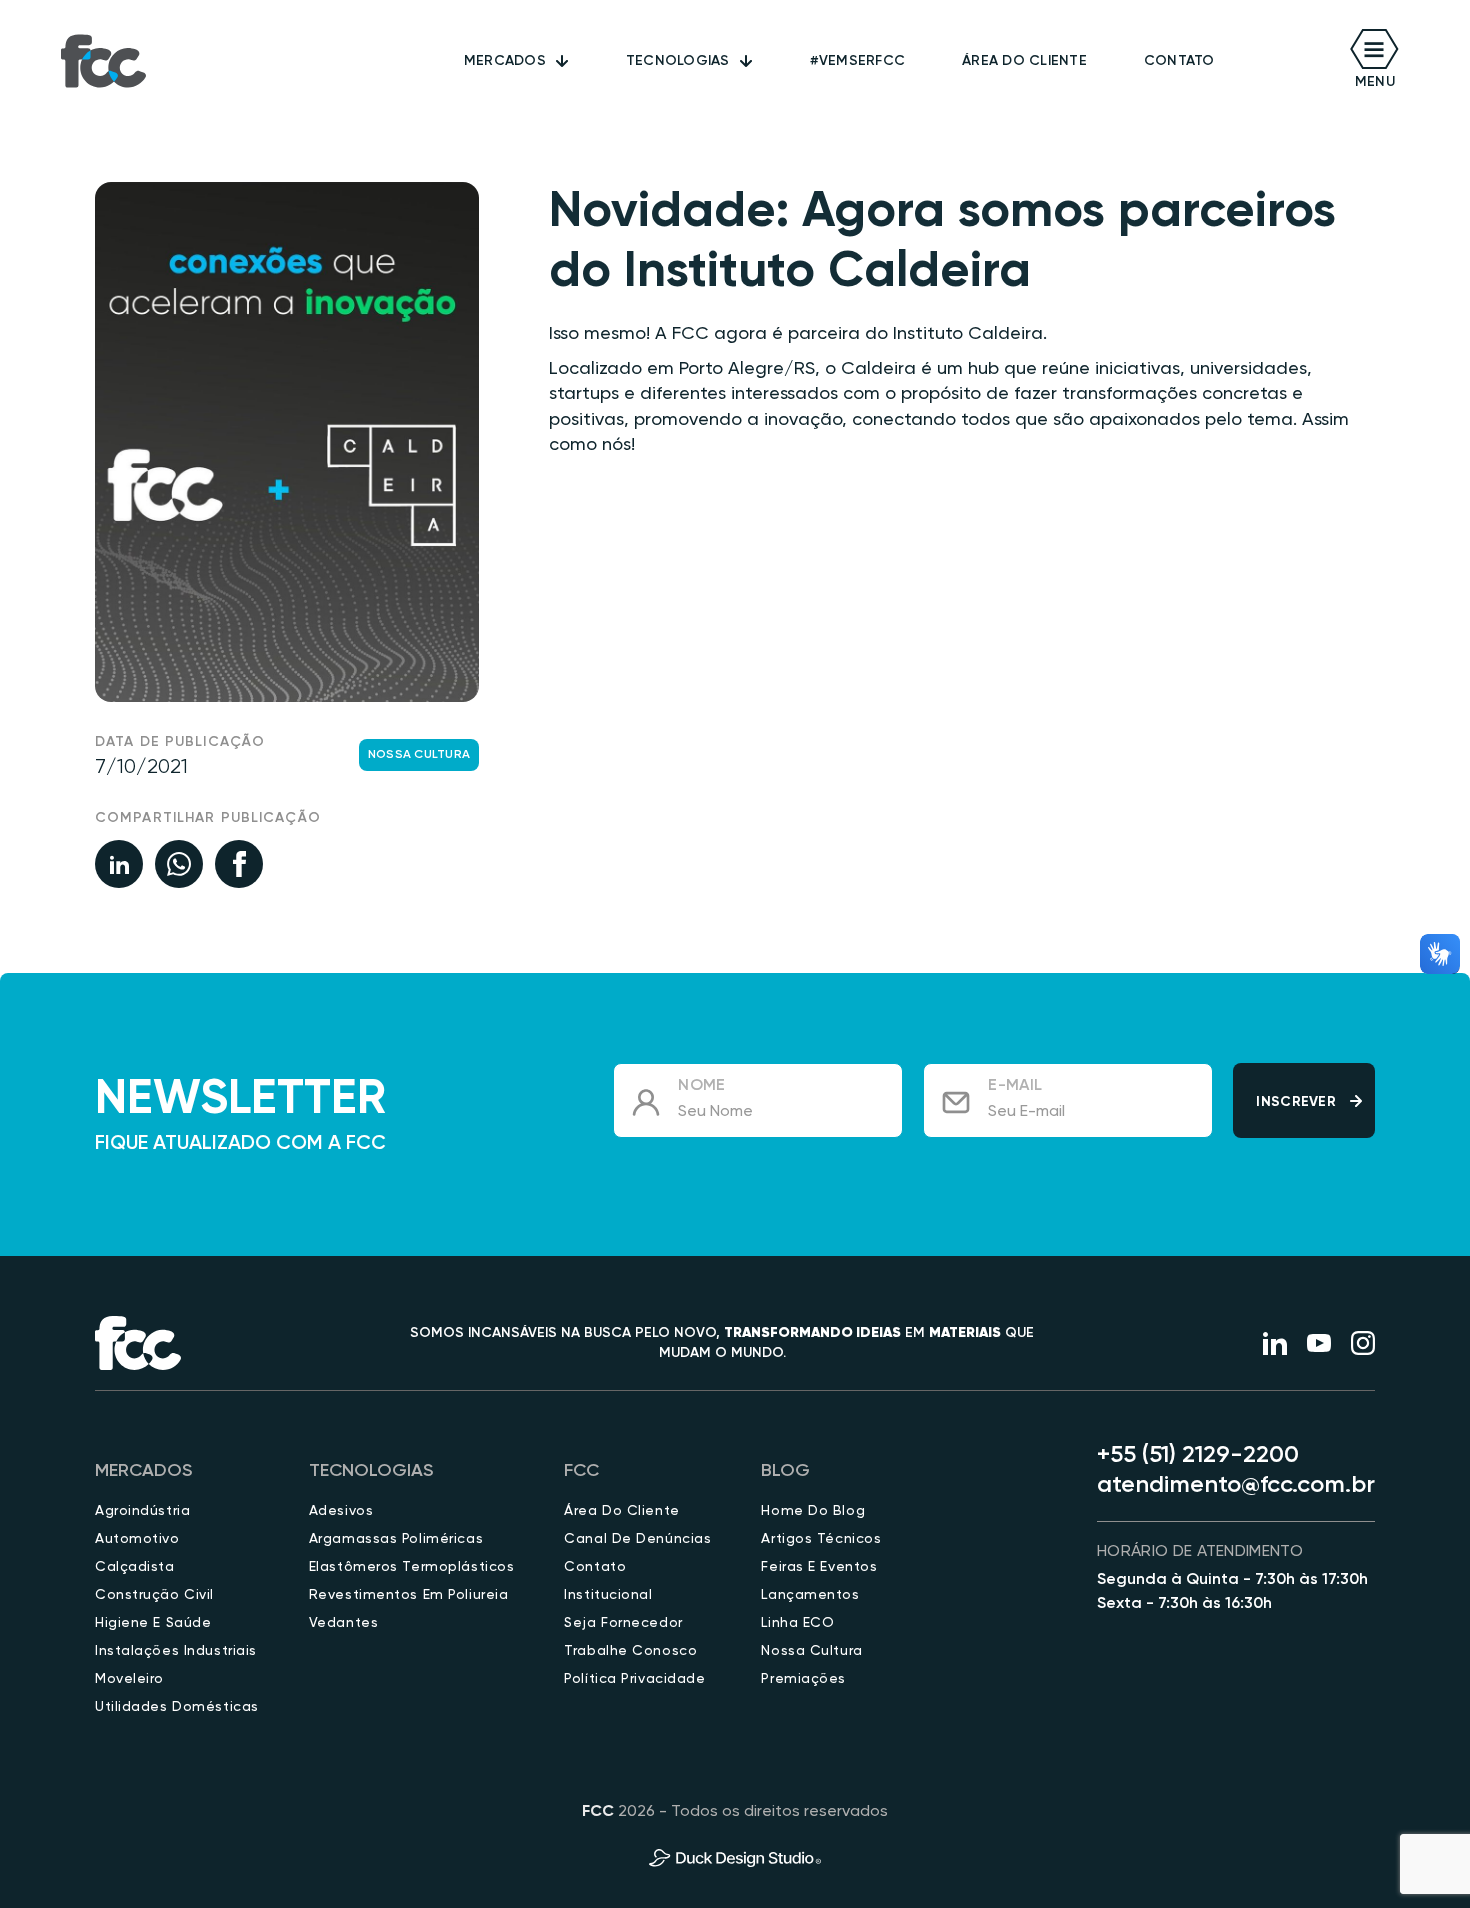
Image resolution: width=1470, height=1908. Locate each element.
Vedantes (343, 1623)
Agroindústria (142, 1511)
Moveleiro (129, 1679)
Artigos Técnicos (821, 1539)
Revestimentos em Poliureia (409, 1595)
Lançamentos (810, 1595)
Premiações (803, 1679)
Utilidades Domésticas (177, 1707)
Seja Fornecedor (623, 1623)
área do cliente (1024, 61)
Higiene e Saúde (153, 1623)
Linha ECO (797, 1623)
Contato (1179, 61)
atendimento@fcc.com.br (1236, 1485)
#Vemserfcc (858, 61)
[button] (516, 61)
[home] (103, 61)
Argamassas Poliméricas (396, 1539)
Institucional (608, 1595)
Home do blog (813, 1511)
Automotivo (137, 1539)
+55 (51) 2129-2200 (1198, 1455)
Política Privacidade (634, 1679)
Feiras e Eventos (819, 1567)
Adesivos (341, 1511)
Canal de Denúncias (637, 1539)
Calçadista (135, 1567)
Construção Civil (154, 1595)
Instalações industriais (176, 1651)
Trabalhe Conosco (630, 1651)
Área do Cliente (621, 1511)
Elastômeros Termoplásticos (412, 1567)
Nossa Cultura (419, 755)
